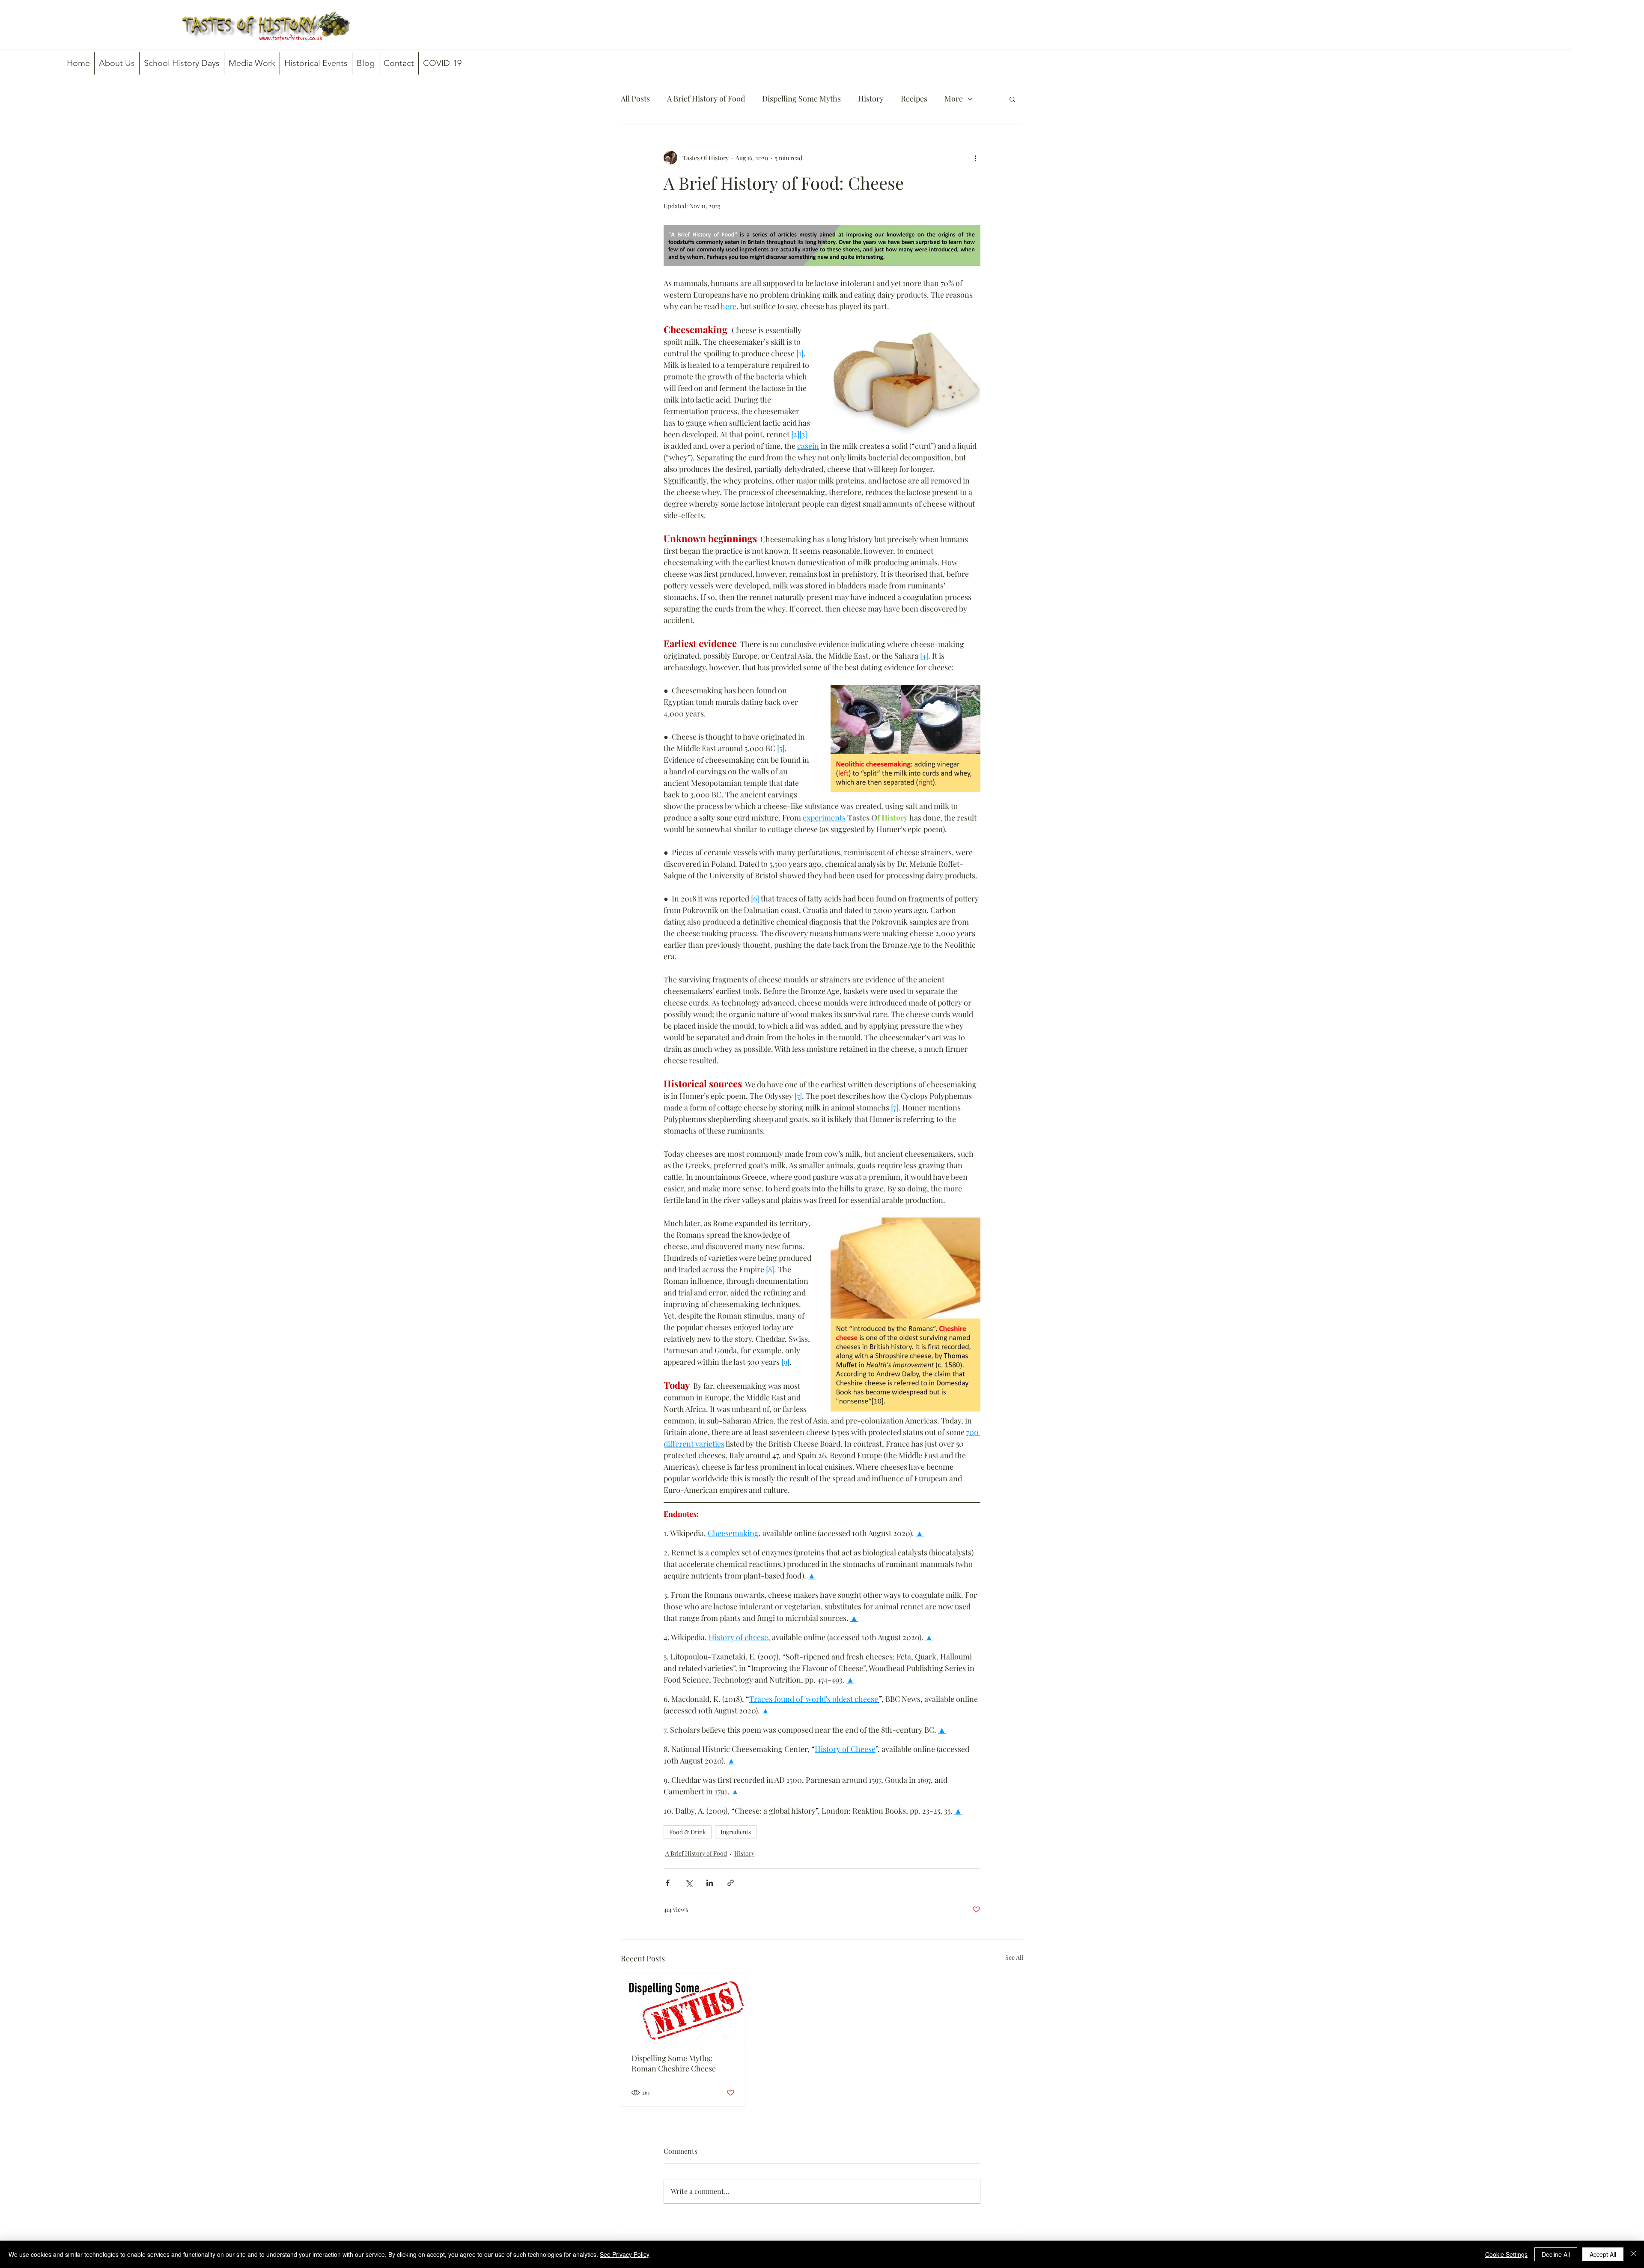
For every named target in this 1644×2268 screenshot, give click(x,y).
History (871, 98)
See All (1014, 1957)
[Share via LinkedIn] (710, 1883)
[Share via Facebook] (668, 1883)
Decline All (1556, 2254)
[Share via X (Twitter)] (689, 1883)
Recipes (914, 98)
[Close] (1634, 2254)
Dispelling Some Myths (801, 98)
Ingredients (736, 1832)
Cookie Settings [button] (1506, 2254)
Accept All (1603, 2254)
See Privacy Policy (625, 2254)
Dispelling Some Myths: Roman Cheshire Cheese (674, 2063)
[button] (1012, 99)
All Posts (635, 98)
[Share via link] (731, 1883)
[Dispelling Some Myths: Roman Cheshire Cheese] (683, 2008)
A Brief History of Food (706, 98)
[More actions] (975, 158)
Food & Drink (688, 1832)
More (954, 98)
